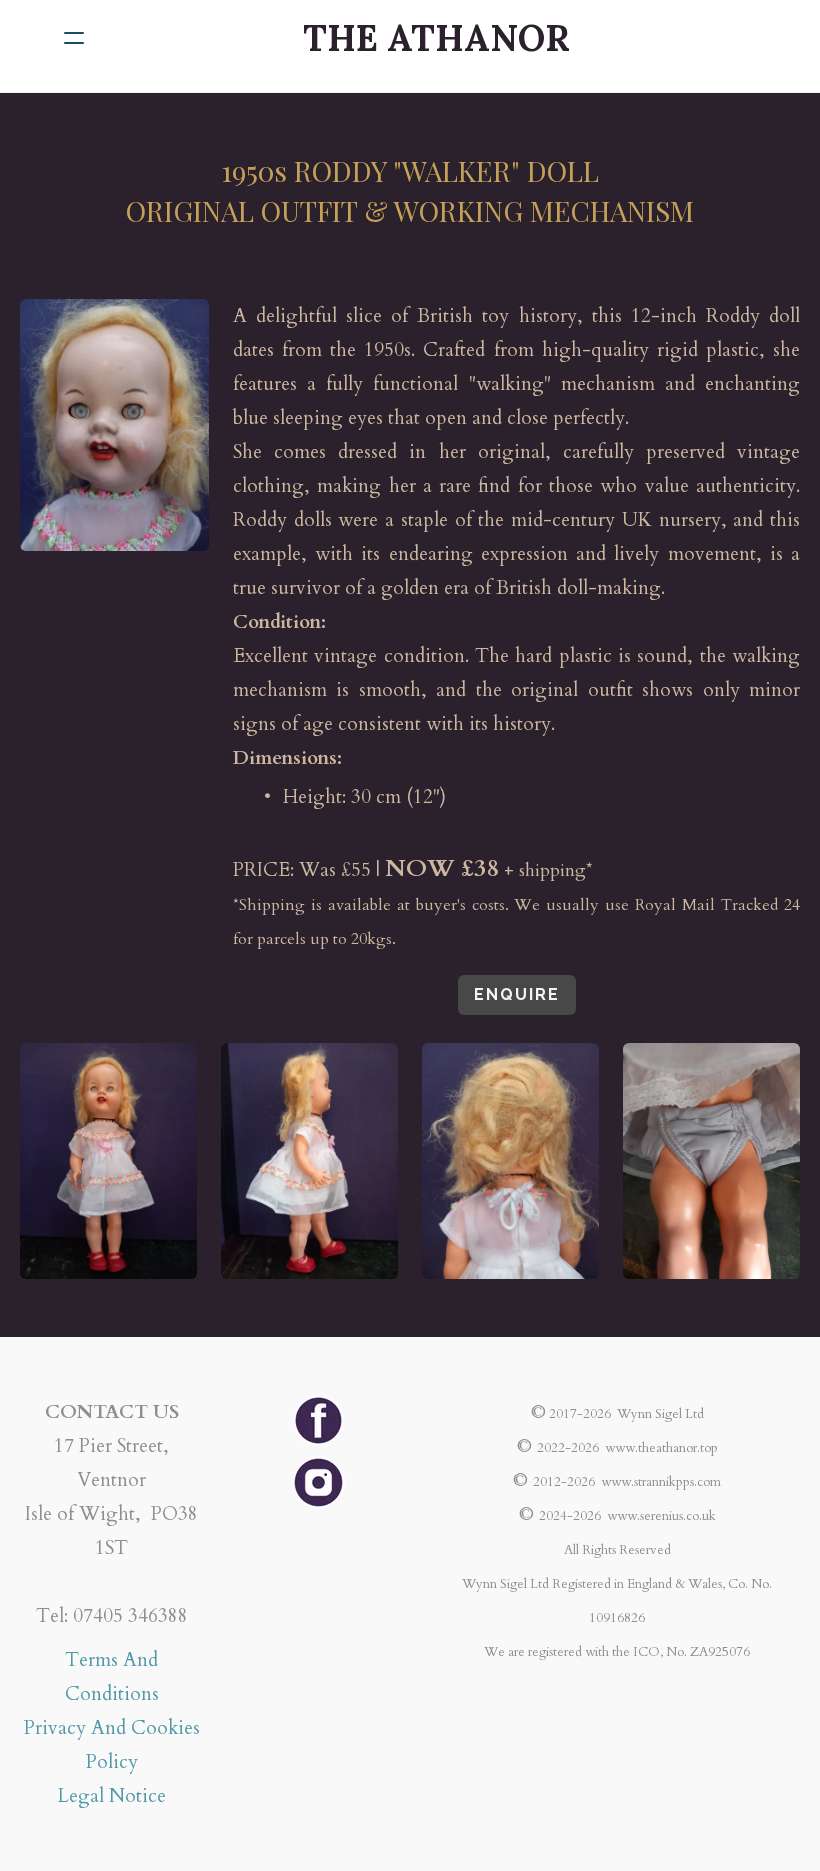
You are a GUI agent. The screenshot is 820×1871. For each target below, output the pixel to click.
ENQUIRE (517, 994)
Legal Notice (111, 1796)
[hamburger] (74, 38)
